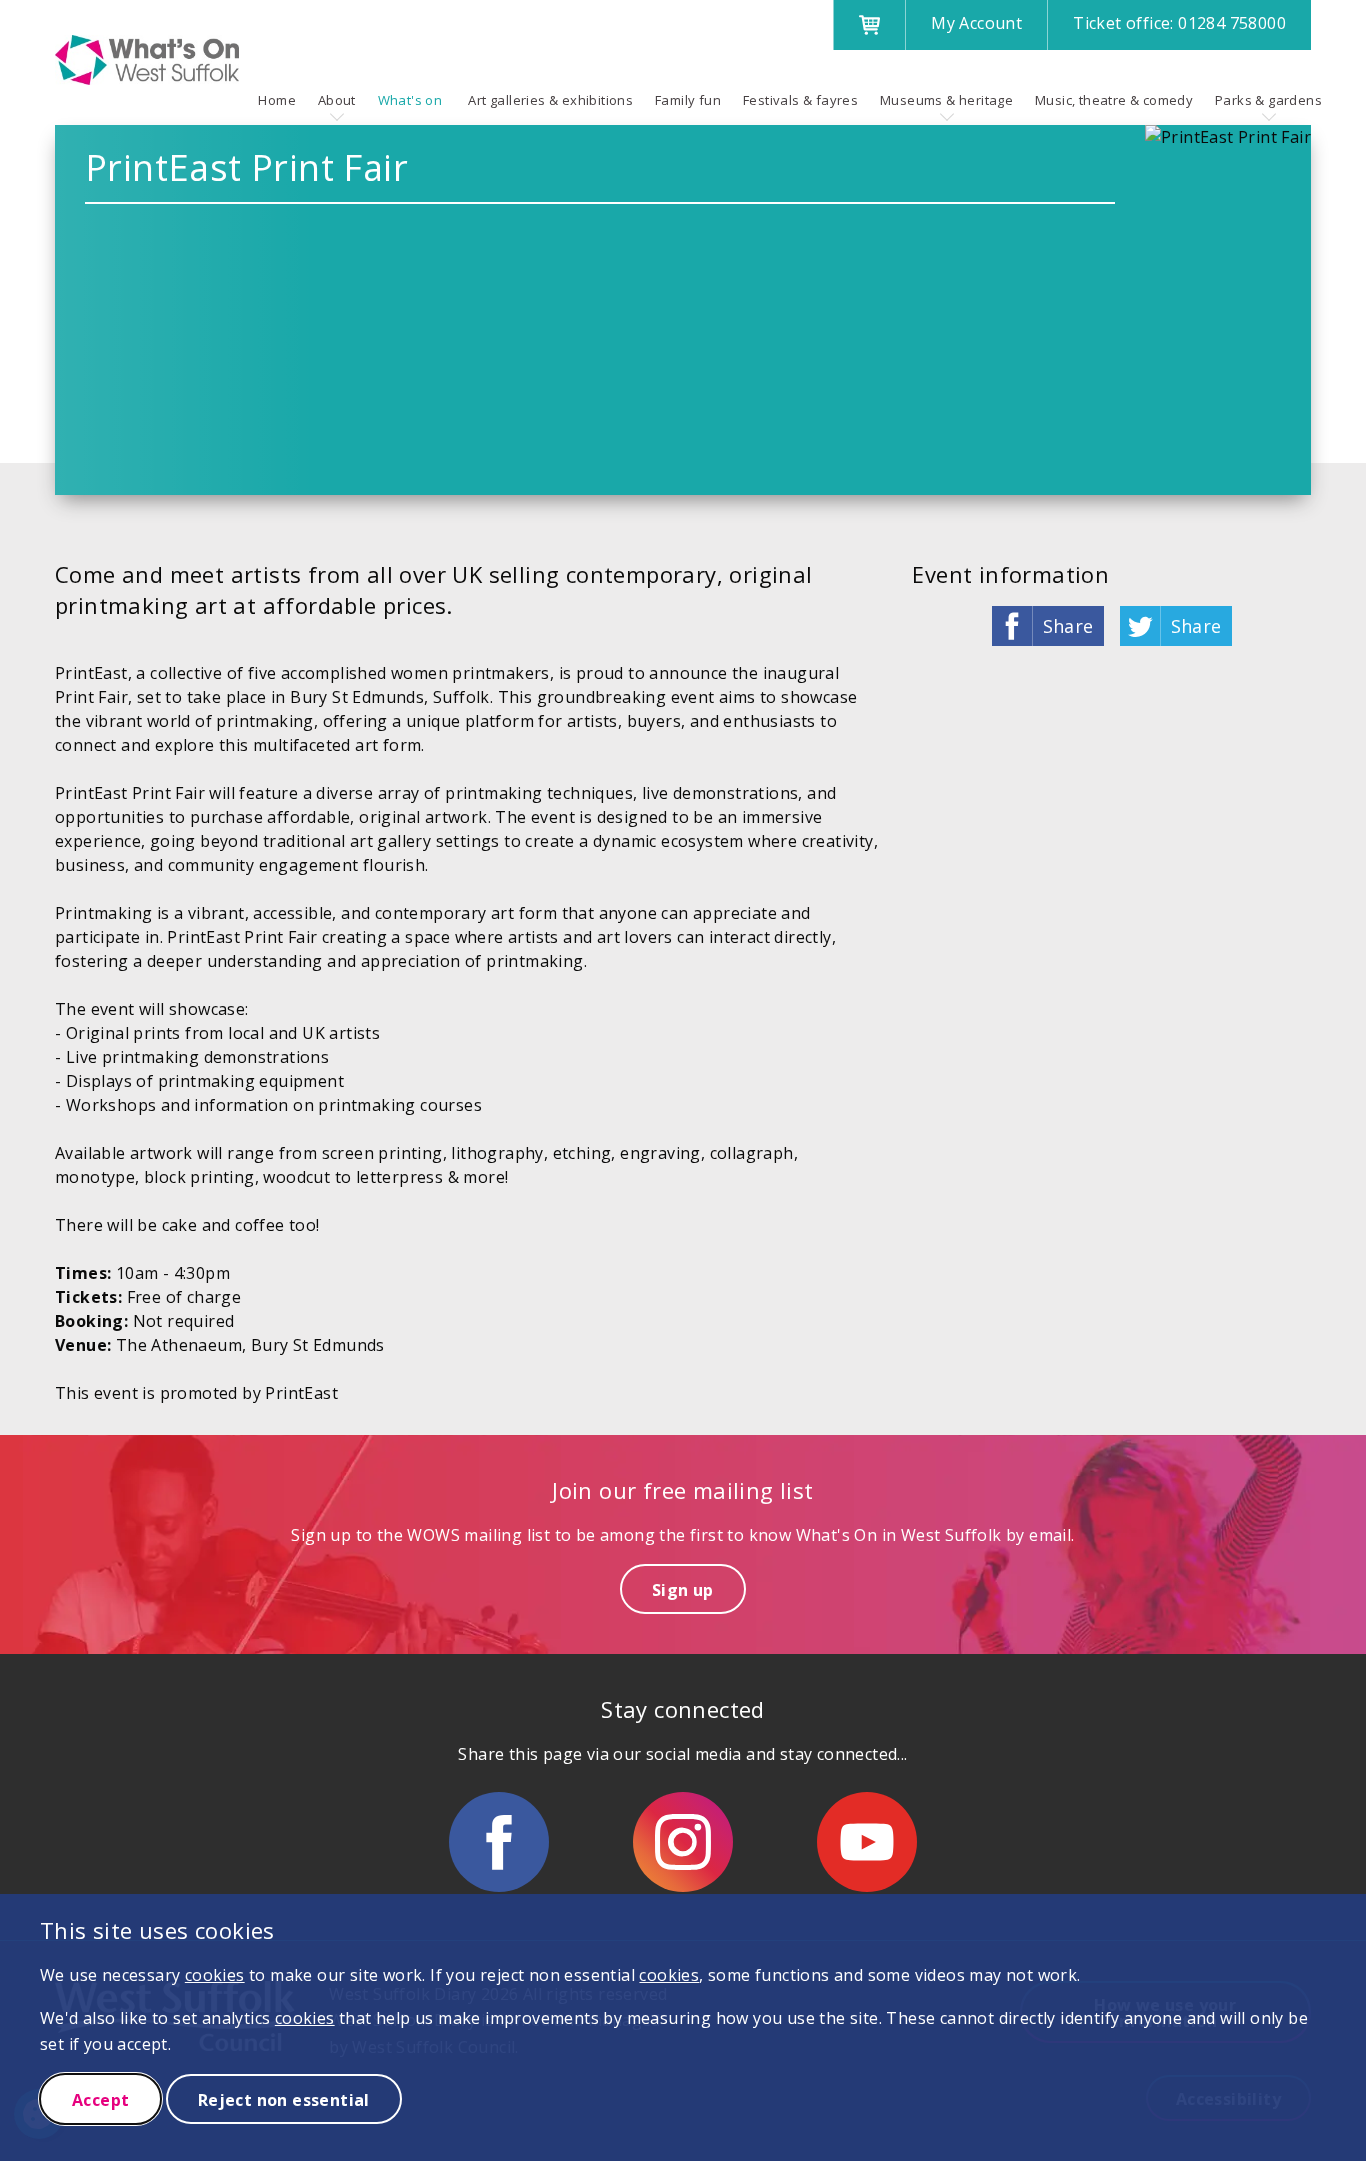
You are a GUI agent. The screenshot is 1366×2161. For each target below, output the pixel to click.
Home (277, 100)
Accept (100, 2100)
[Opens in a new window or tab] (499, 1842)
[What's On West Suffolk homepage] (147, 60)
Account (976, 23)
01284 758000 (1179, 23)
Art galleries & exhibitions (550, 100)
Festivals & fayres (800, 100)
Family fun (688, 100)
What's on (410, 100)
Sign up (683, 1590)
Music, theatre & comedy (1114, 100)
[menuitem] (277, 100)
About (337, 100)
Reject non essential (284, 2100)
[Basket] (869, 25)
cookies (215, 1975)
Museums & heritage (946, 100)
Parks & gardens (1268, 100)
